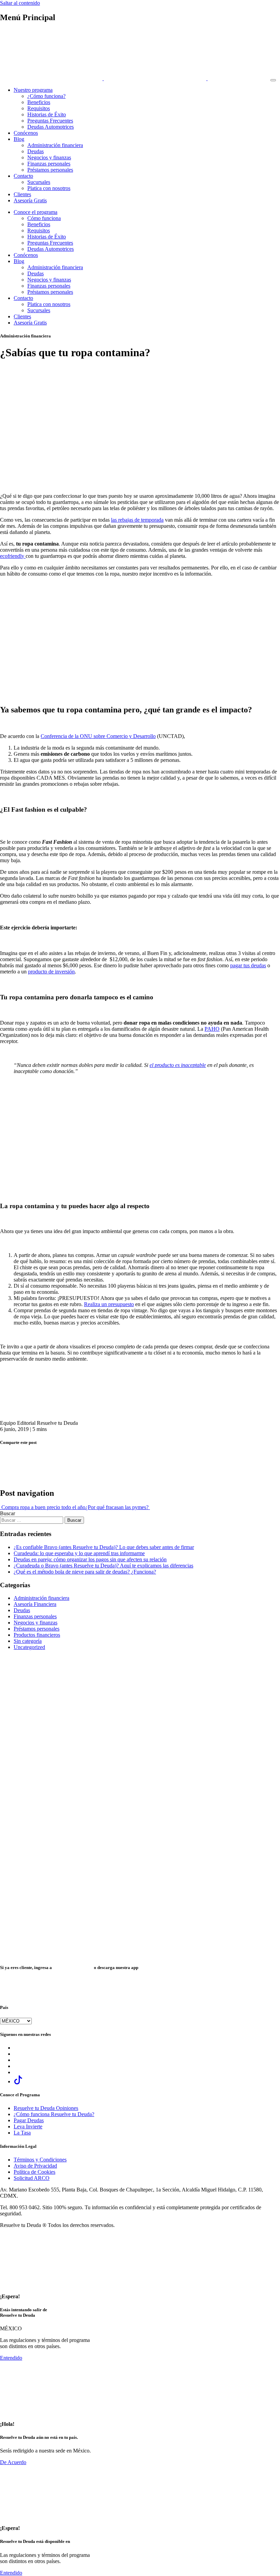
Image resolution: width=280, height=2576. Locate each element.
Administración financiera (55, 145)
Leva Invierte (28, 2126)
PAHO (212, 1029)
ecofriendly (13, 556)
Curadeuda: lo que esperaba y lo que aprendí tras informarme (79, 1553)
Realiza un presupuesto (109, 1304)
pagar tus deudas (248, 965)
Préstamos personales (50, 170)
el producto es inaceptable (178, 1065)
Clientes (22, 194)
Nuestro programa (33, 90)
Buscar (8, 1513)
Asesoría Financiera (35, 1604)
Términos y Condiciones (40, 2160)
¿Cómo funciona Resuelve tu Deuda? (54, 2114)
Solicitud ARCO (32, 2178)
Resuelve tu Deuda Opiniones (46, 2108)
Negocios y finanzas (49, 157)
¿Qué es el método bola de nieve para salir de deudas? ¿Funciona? (85, 1572)
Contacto (23, 176)
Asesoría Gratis (30, 200)
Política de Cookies (34, 2172)
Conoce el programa (36, 212)
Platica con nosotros (49, 188)
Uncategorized (29, 1647)
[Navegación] (273, 80)
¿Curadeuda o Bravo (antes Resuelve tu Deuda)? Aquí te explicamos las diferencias (103, 1566)
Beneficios (39, 102)
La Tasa (22, 2133)
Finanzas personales (49, 164)
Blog (19, 139)
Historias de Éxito (47, 114)
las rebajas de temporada (137, 520)
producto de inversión (51, 972)
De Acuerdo (13, 2462)
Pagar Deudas (29, 2120)
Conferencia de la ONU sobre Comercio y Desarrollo (98, 736)
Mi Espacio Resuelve (73, 1967)
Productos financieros (37, 1635)
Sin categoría (28, 1641)
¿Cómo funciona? (46, 96)
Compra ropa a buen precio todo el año (43, 1507)
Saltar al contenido (20, 3)
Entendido (11, 2358)
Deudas (36, 151)
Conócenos (26, 133)
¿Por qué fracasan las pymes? (118, 1507)
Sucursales (39, 182)
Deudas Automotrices (51, 127)
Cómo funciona (44, 218)
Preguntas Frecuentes (50, 121)
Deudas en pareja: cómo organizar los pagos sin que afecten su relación (90, 1559)
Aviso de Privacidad (35, 2166)
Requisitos (39, 108)
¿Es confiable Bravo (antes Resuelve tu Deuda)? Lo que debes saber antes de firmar (104, 1547)
